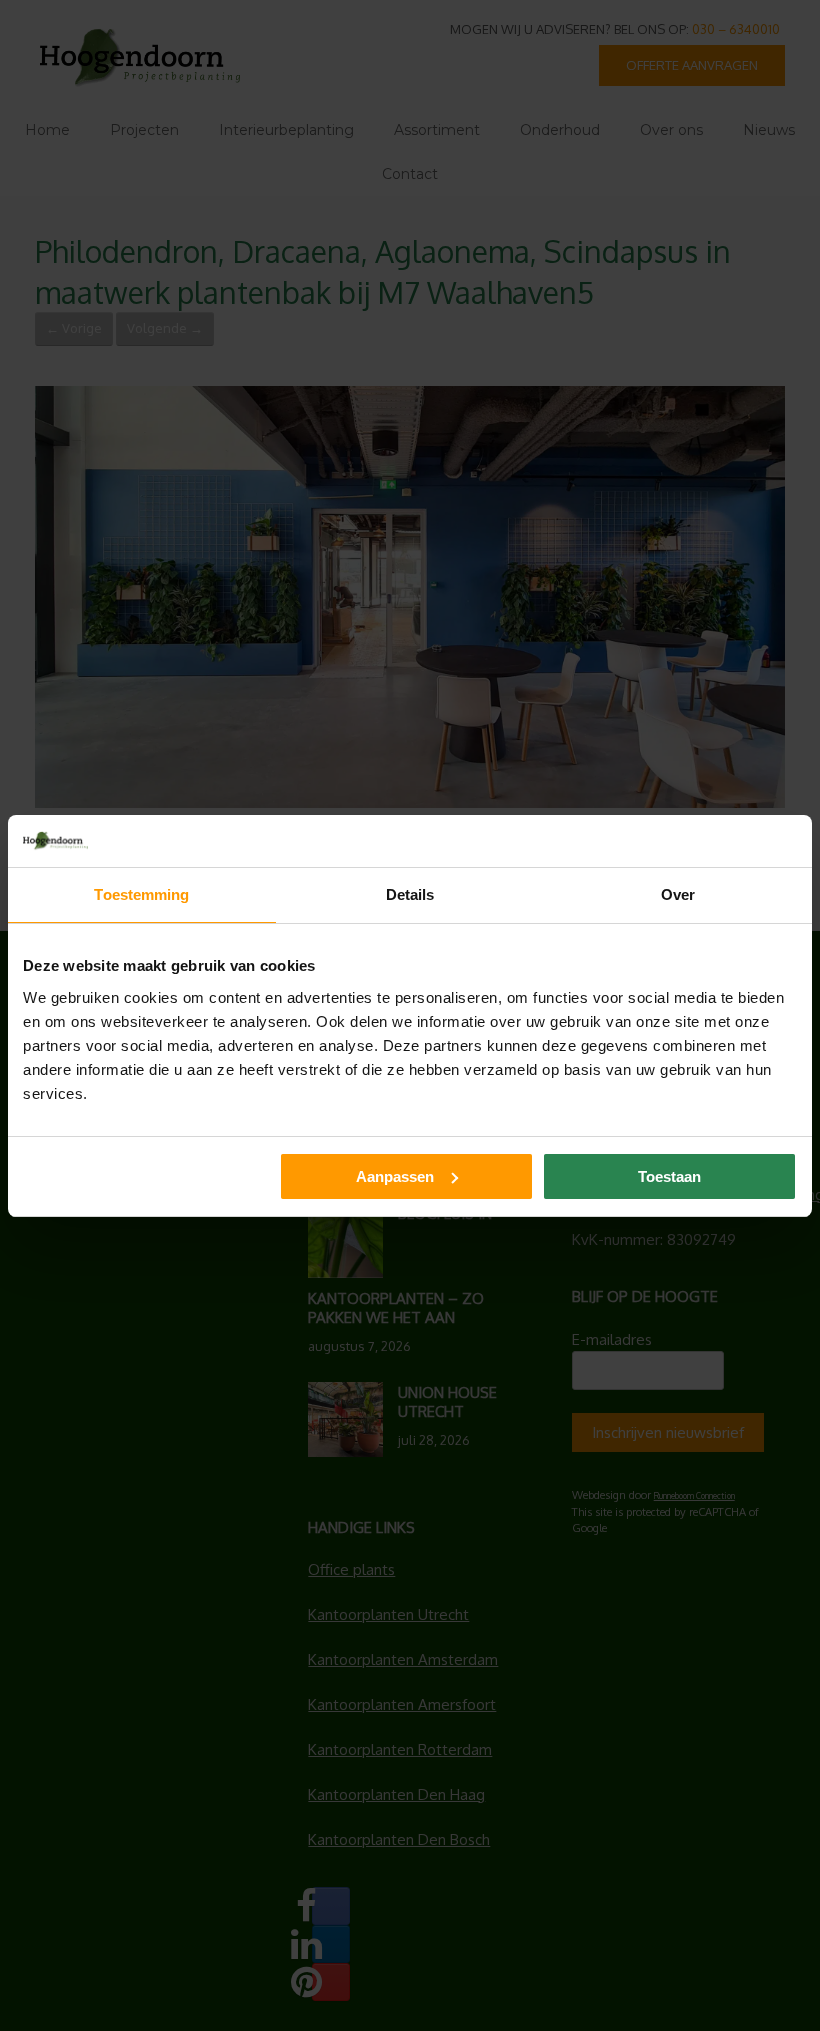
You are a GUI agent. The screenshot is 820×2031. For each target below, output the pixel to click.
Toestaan (669, 1176)
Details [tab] (410, 894)
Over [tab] (678, 894)
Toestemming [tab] (141, 894)
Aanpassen (395, 1176)
